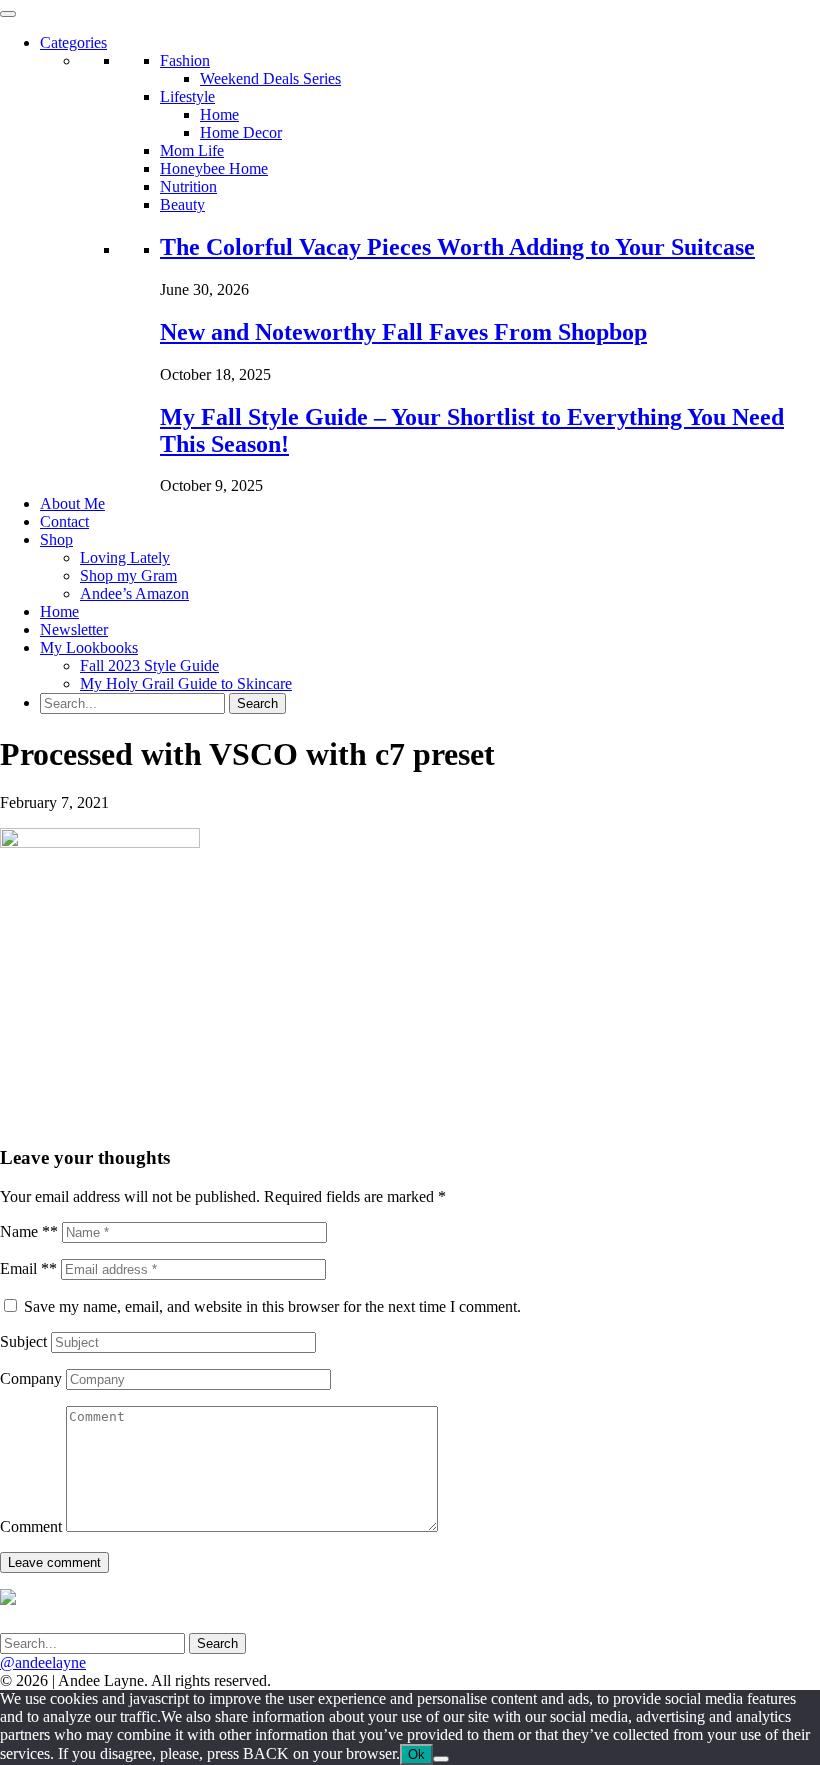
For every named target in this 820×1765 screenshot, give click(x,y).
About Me (72, 503)
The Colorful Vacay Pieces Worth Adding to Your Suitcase (457, 247)
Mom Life (192, 150)
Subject (23, 1341)
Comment (31, 1526)
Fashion (185, 60)
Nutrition (188, 186)
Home (219, 114)
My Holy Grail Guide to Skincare (186, 683)
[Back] (441, 1759)
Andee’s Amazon (134, 593)
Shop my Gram (128, 575)
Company (31, 1378)
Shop (56, 539)
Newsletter (74, 629)
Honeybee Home (214, 168)
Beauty (182, 204)
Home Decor (241, 132)
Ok (416, 1754)
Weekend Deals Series (270, 78)
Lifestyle (187, 96)
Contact (64, 521)
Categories (73, 42)
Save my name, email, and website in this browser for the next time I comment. (272, 1306)
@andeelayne (43, 1662)
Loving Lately (125, 557)
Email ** (28, 1268)
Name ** (29, 1231)
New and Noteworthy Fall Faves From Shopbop (403, 332)
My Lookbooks (89, 647)
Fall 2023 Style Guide (149, 665)
